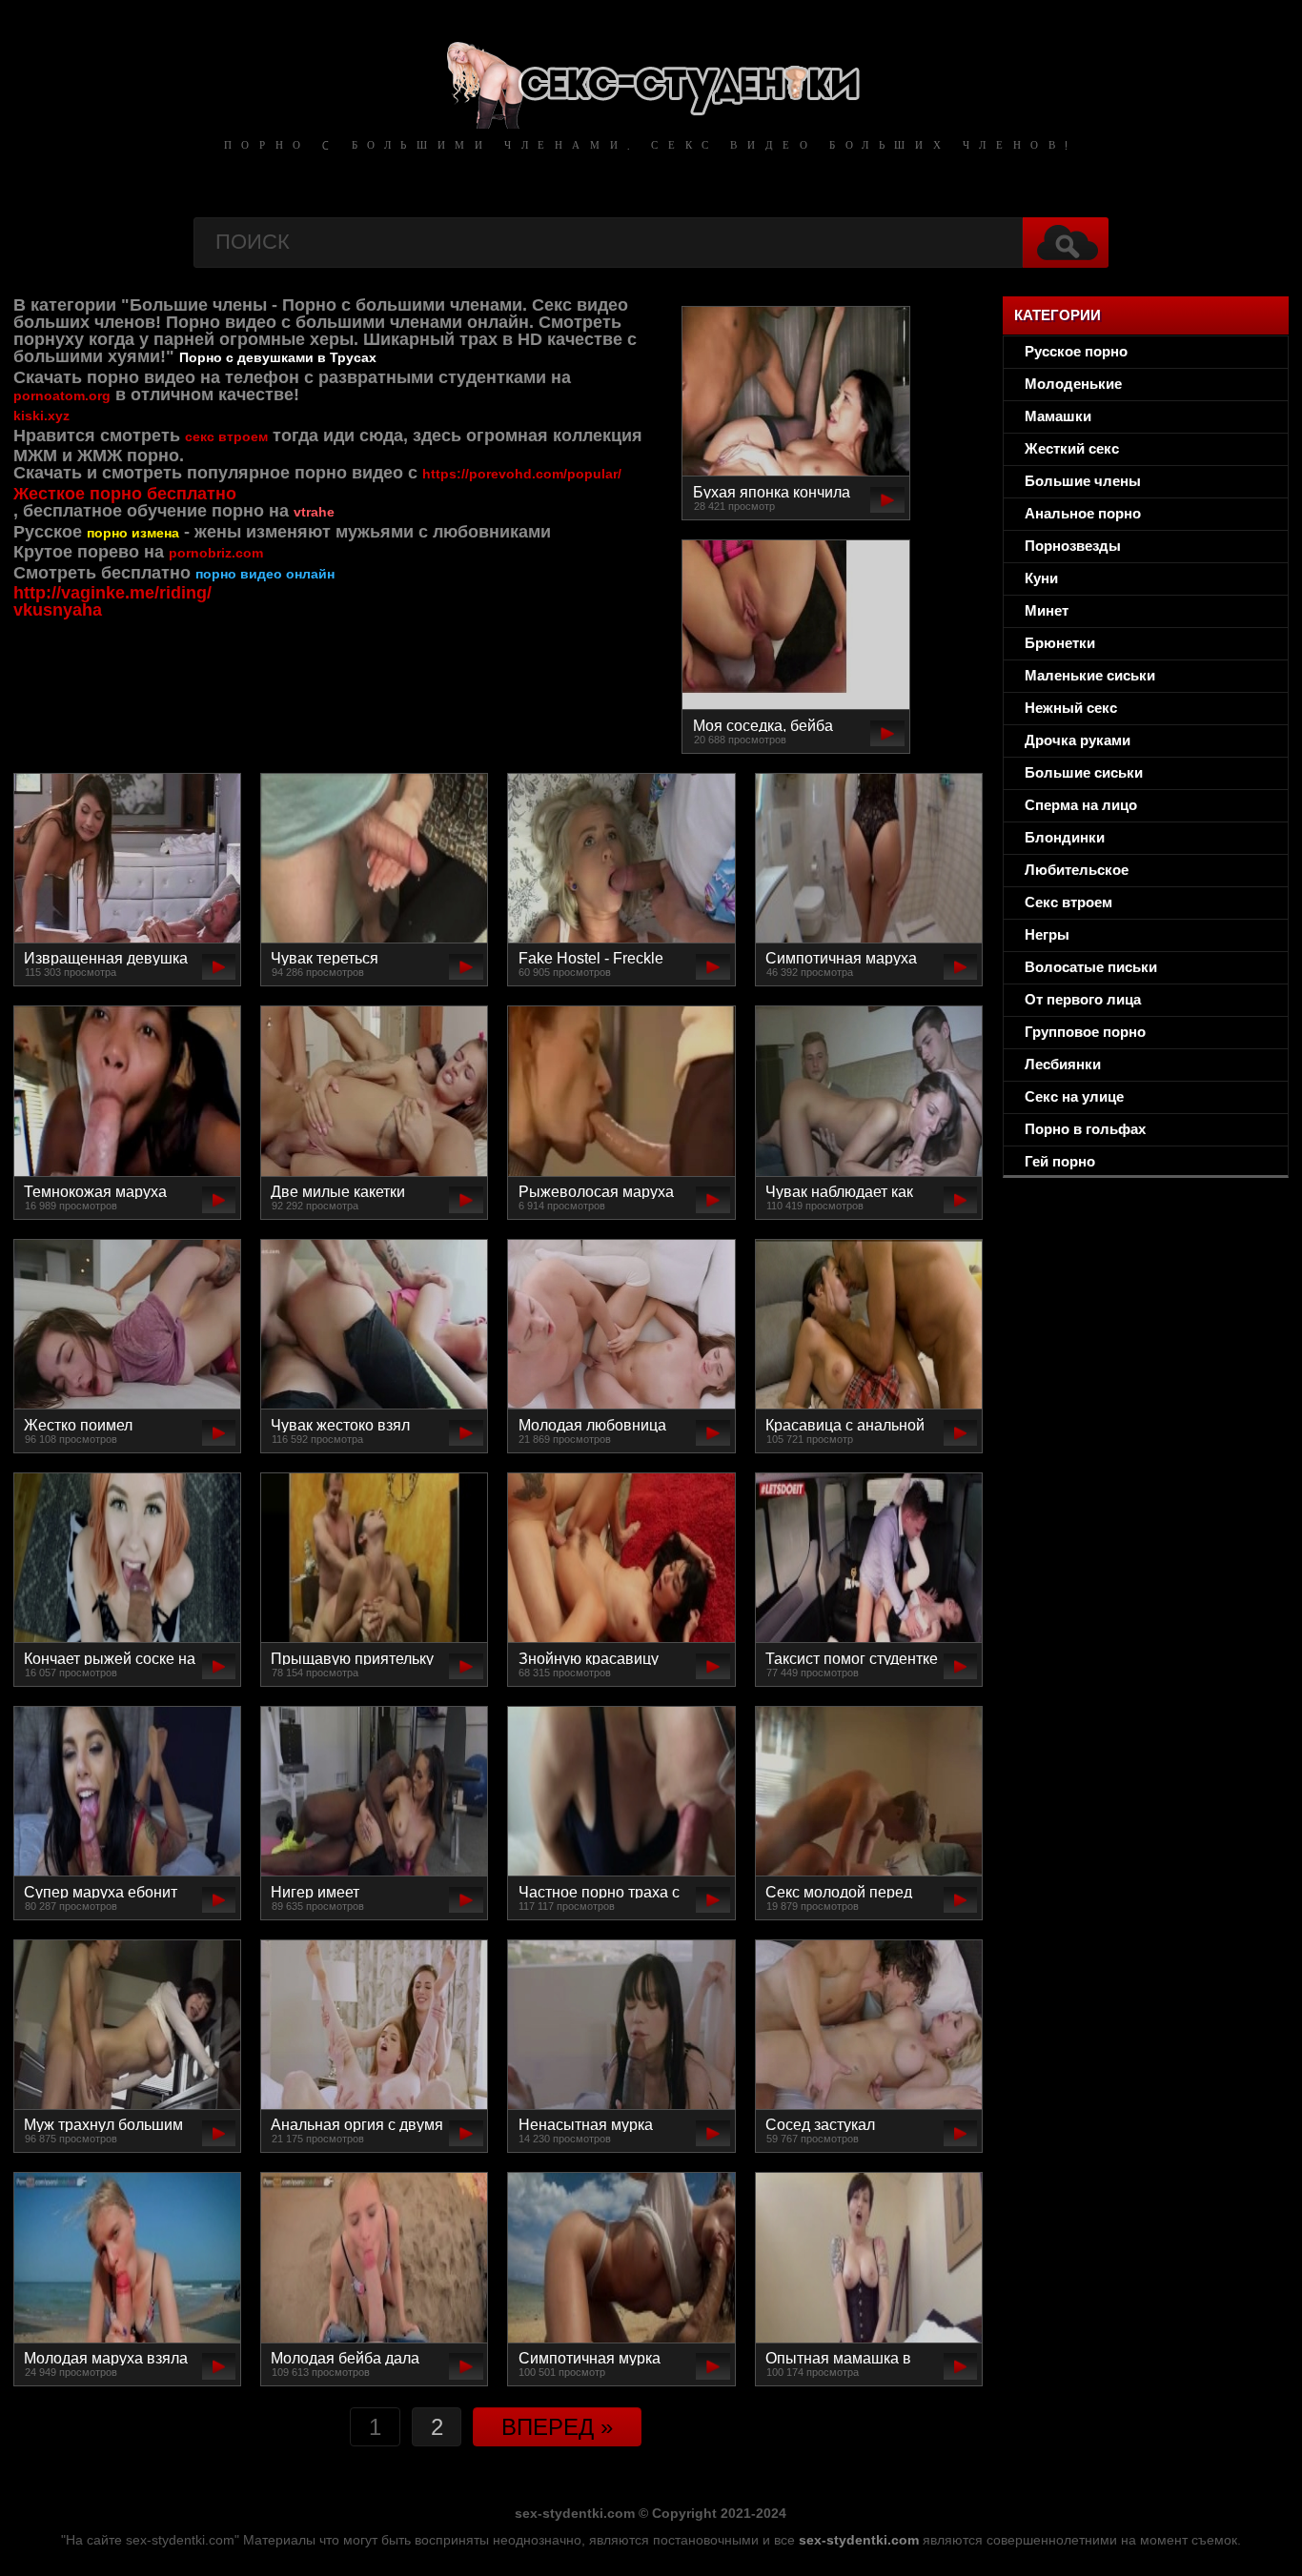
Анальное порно (1083, 513)
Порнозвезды (1073, 546)
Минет (1047, 610)
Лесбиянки (1063, 1064)
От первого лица (1083, 999)
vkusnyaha (58, 610)
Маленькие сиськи (1090, 675)
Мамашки (1058, 416)
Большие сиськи (1084, 772)
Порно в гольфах (1085, 1129)
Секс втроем (1068, 902)
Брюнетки (1060, 643)
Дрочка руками (1078, 740)
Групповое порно (1085, 1032)
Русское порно (1076, 351)
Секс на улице (1074, 1096)
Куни (1041, 578)
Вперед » (557, 2427)
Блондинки (1065, 837)
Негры (1047, 934)
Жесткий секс (1072, 448)
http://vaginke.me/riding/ (112, 593)
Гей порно (1060, 1161)
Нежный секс (1071, 708)
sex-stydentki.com (859, 2540)
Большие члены (1083, 481)
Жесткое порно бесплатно (125, 494)
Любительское (1077, 870)
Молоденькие (1073, 384)
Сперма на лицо (1081, 805)
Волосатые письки (1091, 967)
